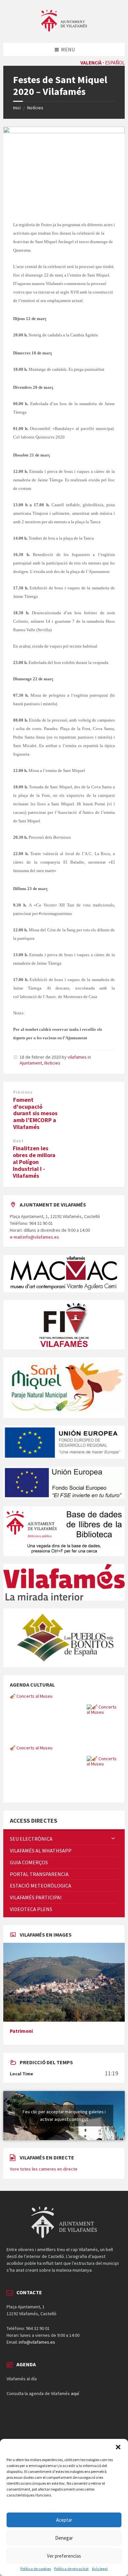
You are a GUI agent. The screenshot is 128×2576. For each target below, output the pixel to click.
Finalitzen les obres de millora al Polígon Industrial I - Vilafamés (34, 1162)
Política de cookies (36, 2569)
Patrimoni (21, 2031)
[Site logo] (64, 30)
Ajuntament (31, 1063)
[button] (118, 2447)
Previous (23, 1092)
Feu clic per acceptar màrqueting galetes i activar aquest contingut (64, 2115)
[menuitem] (64, 1839)
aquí (75, 2393)
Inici (17, 108)
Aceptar (64, 2520)
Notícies (35, 108)
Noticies (52, 1063)
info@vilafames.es (37, 2342)
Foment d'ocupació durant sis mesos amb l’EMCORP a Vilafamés (35, 1113)
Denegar (64, 2538)
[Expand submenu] (113, 1839)
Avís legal (100, 2569)
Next (18, 1141)
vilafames (77, 1057)
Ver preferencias (64, 2556)
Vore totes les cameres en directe (44, 2169)
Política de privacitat (71, 2569)
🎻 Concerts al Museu (31, 1696)
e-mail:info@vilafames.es (34, 1237)
